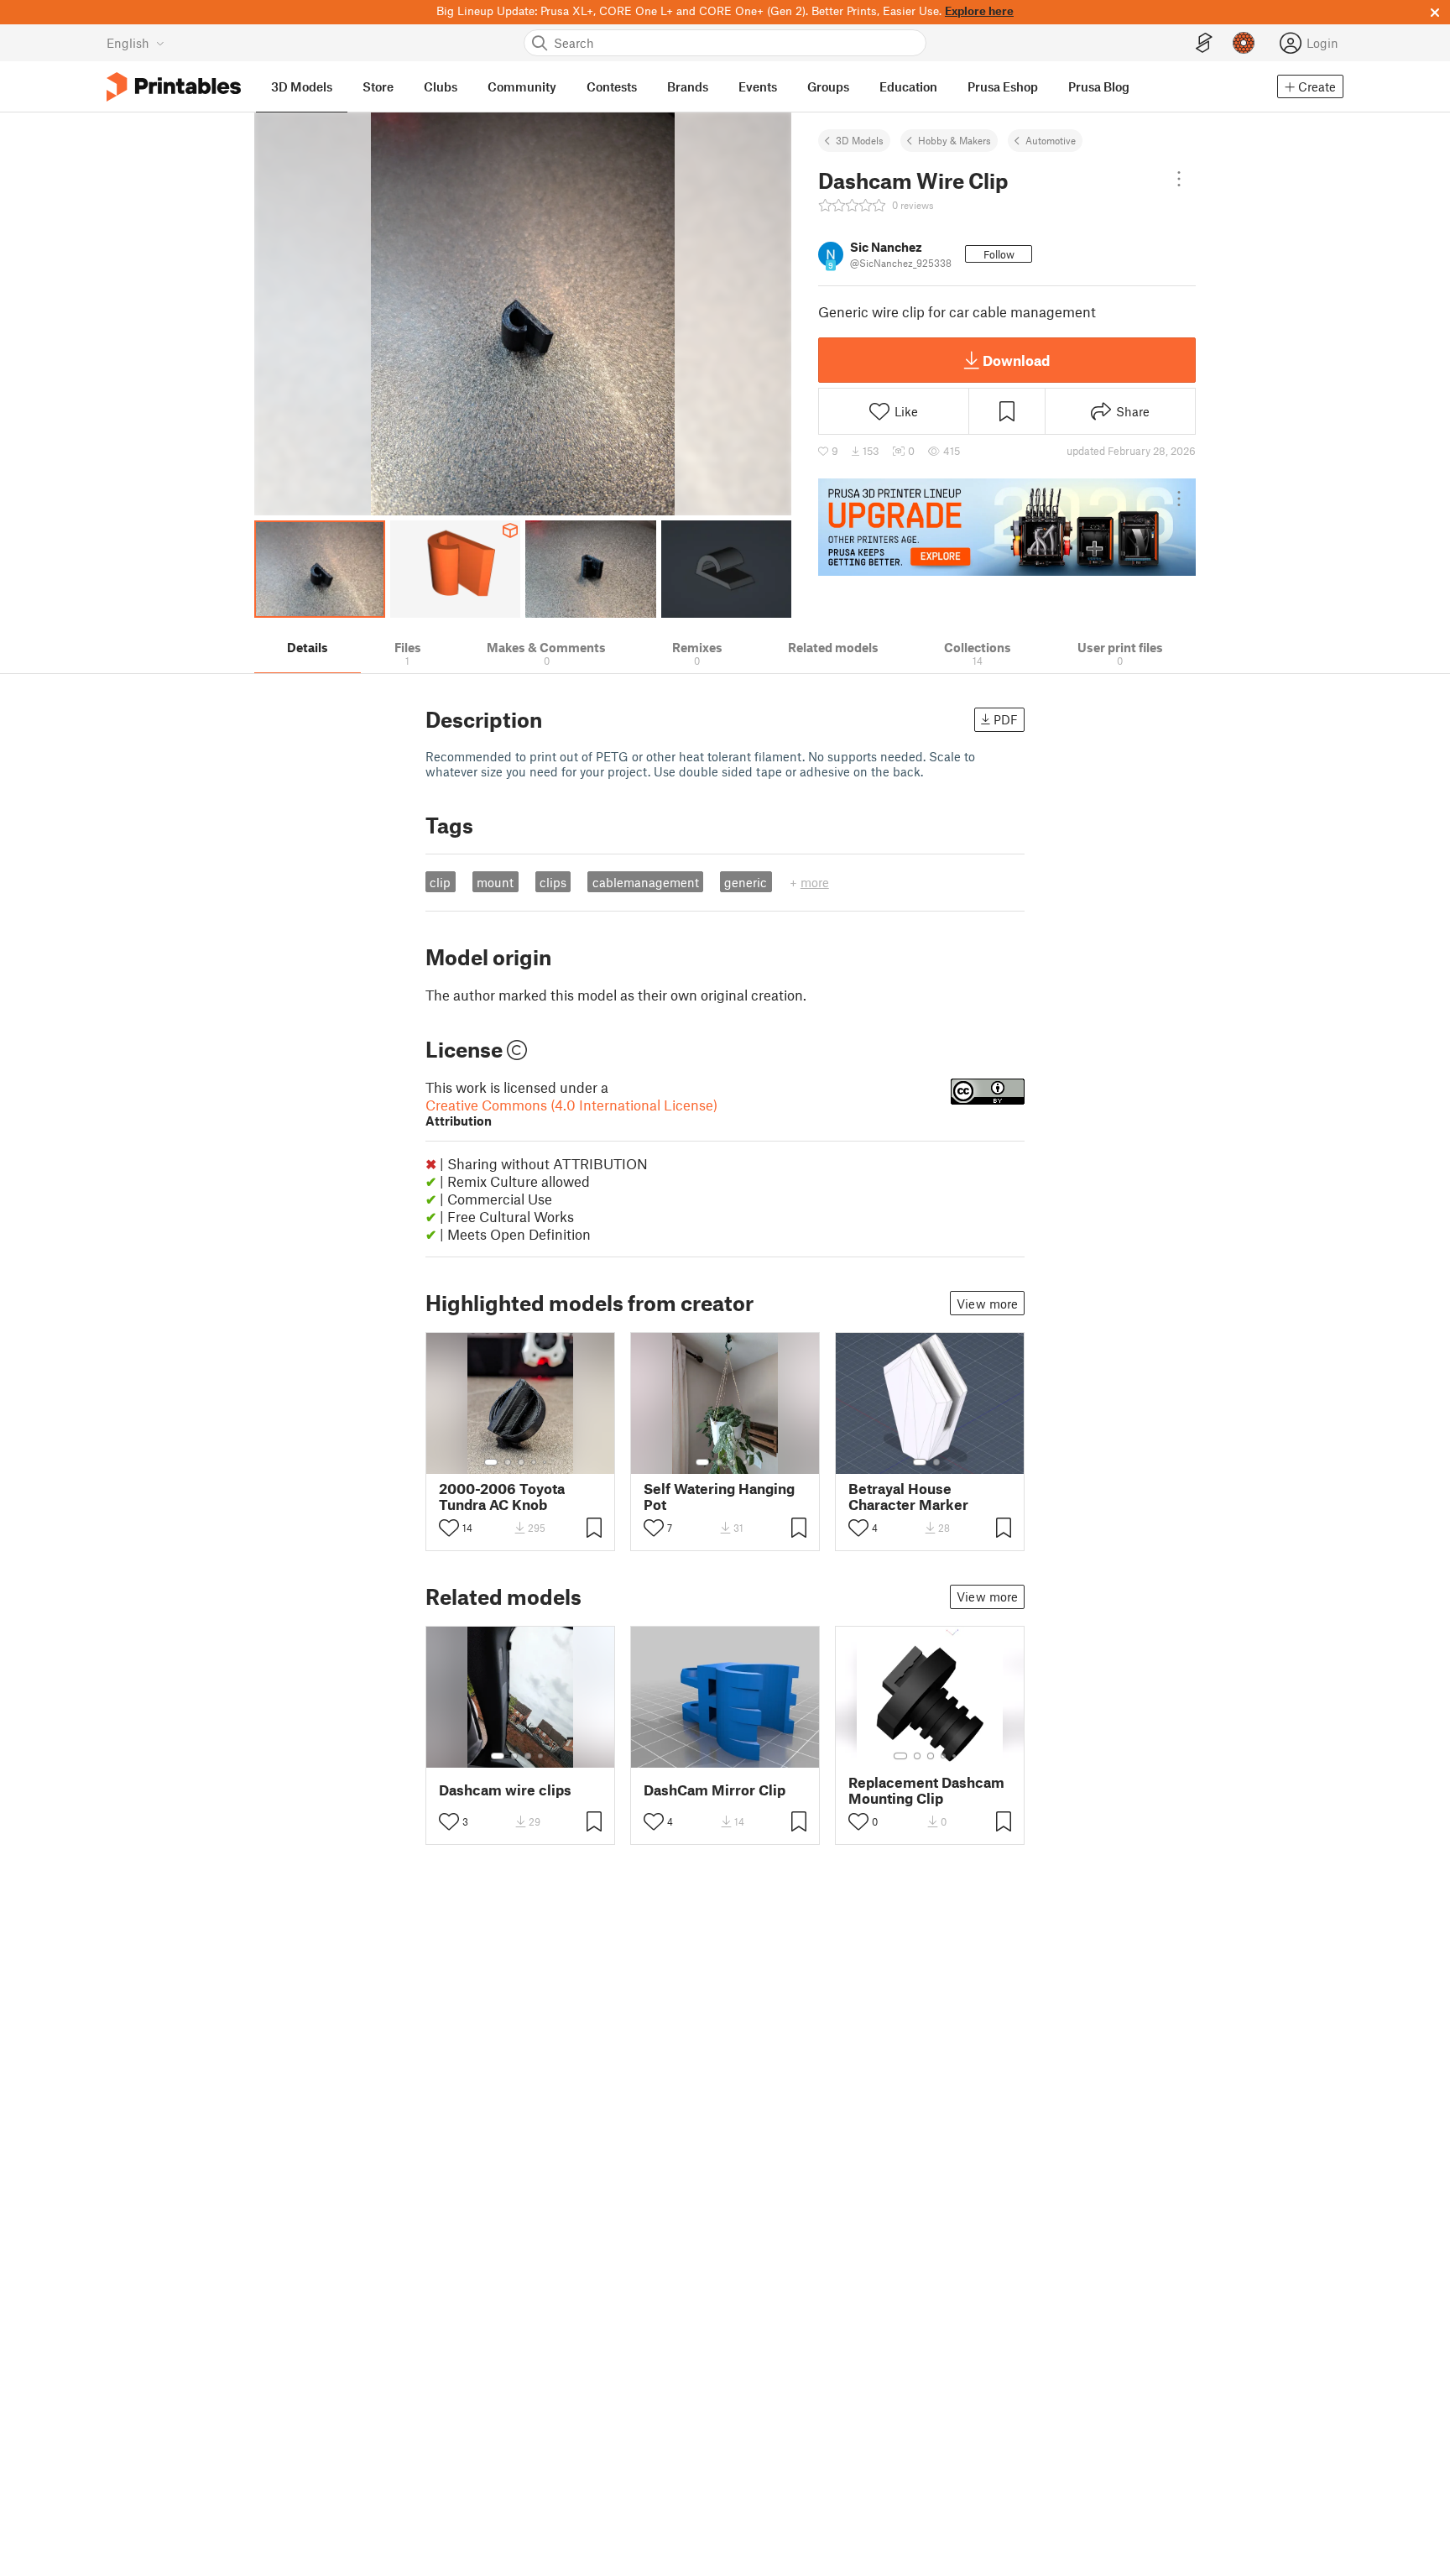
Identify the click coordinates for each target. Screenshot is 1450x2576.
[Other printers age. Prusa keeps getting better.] (1007, 527)
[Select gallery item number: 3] (521, 1462)
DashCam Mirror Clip (715, 1790)
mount (495, 882)
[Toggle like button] (449, 1528)
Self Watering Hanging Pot (719, 1497)
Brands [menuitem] (688, 86)
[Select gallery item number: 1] (491, 1462)
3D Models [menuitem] (302, 86)
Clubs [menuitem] (441, 86)
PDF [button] (1006, 719)
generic (746, 882)
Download (1016, 360)
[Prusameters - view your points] (1244, 43)
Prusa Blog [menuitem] (1099, 86)
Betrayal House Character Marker (908, 1497)
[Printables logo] (174, 87)
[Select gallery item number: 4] (535, 1462)
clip (440, 882)
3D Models (860, 140)
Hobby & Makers (954, 140)
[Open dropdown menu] (1179, 179)
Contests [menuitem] (612, 86)
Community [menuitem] (522, 86)
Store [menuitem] (378, 86)
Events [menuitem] (758, 86)
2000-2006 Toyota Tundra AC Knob (502, 1497)
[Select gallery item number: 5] (546, 1462)
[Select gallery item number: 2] (508, 1462)
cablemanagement (646, 882)
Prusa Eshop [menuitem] (1003, 86)
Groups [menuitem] (828, 86)
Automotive (1051, 140)
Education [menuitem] (908, 86)
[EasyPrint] (1204, 43)
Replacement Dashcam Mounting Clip (926, 1790)
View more (987, 1304)
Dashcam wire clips (505, 1790)
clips (553, 882)
